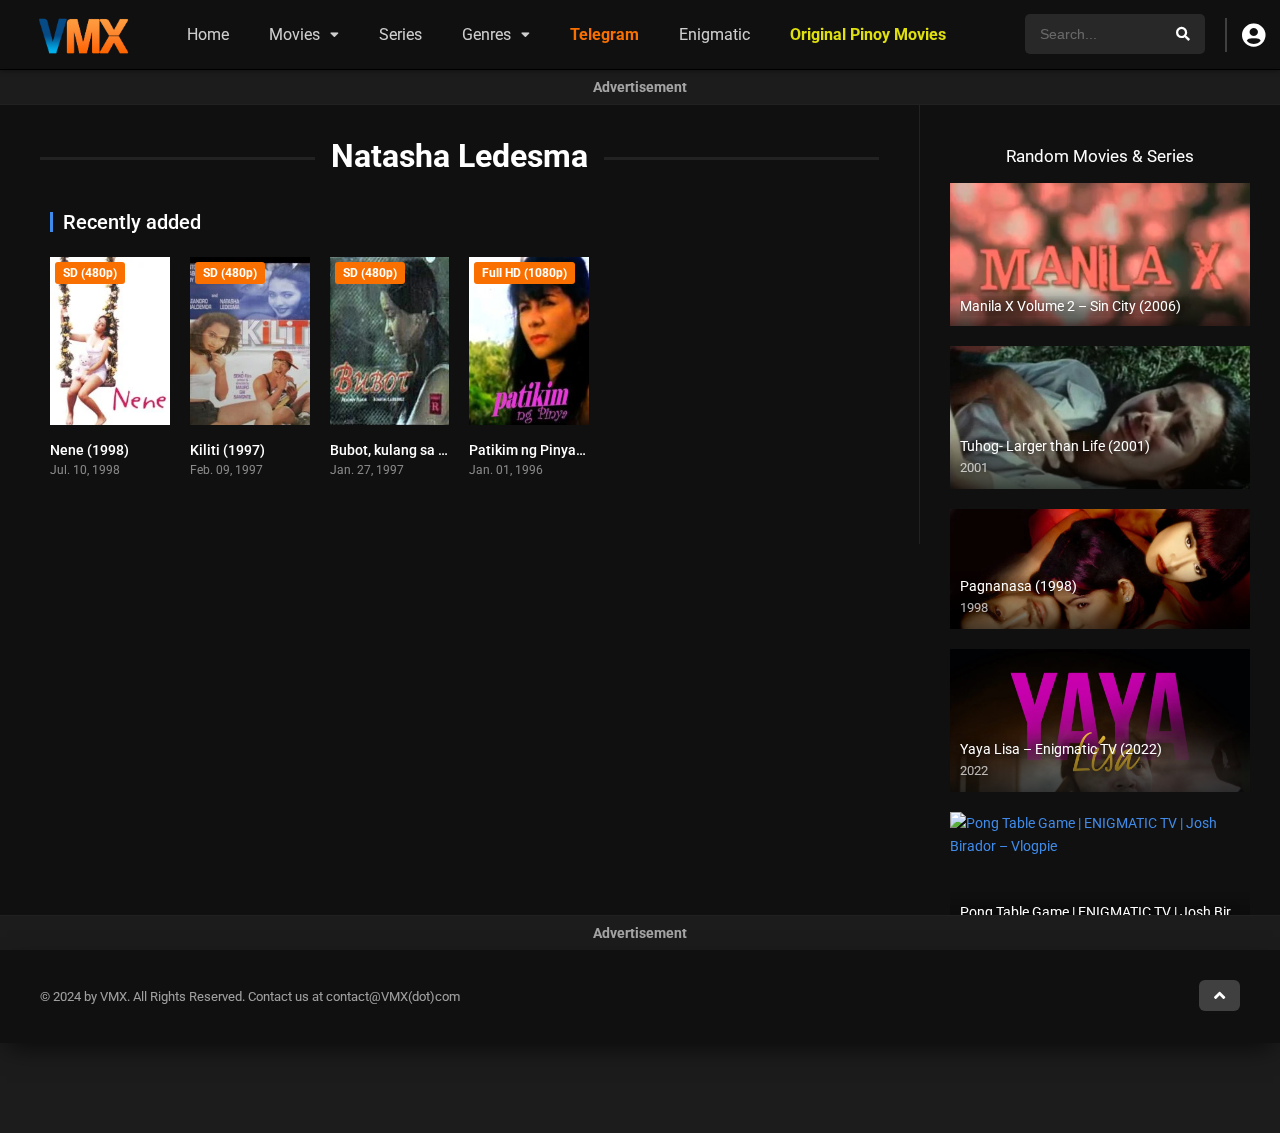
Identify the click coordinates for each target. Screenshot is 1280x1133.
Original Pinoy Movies (868, 34)
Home (208, 34)
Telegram (604, 34)
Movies (294, 34)
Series (400, 34)
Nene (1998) (89, 450)
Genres (486, 34)
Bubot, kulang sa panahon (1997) (434, 450)
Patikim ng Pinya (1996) (545, 450)
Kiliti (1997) (227, 450)
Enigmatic (714, 34)
